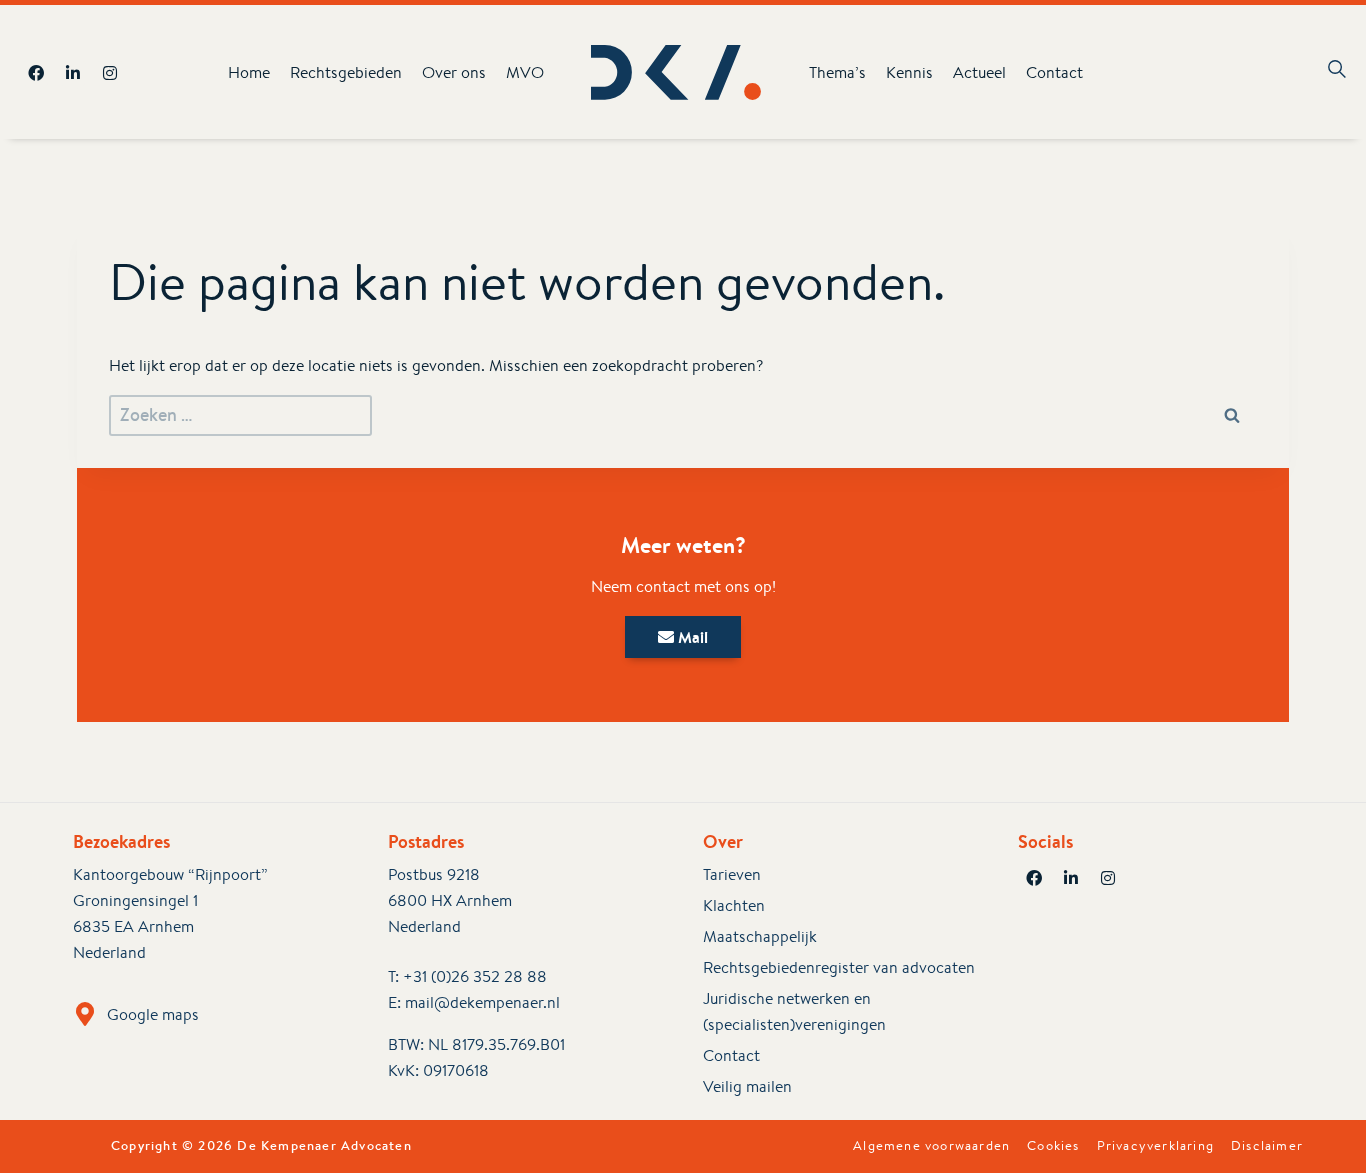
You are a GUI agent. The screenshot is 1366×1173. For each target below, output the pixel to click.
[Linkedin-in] (73, 73)
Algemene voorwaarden (931, 1146)
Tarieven (732, 874)
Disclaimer (1267, 1146)
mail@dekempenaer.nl (482, 1002)
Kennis (909, 72)
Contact (1054, 72)
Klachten (734, 905)
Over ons (454, 72)
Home (249, 72)
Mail (691, 637)
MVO (525, 72)
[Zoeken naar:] (240, 415)
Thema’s (837, 72)
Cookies (1053, 1146)
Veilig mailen (747, 1086)
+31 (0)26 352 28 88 (475, 976)
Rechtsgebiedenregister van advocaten (839, 967)
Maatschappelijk (760, 936)
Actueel (979, 72)
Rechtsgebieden (346, 72)
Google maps (153, 1014)
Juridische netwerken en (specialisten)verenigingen (794, 1011)
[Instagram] (110, 73)
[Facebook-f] (36, 73)
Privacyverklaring (1155, 1146)
